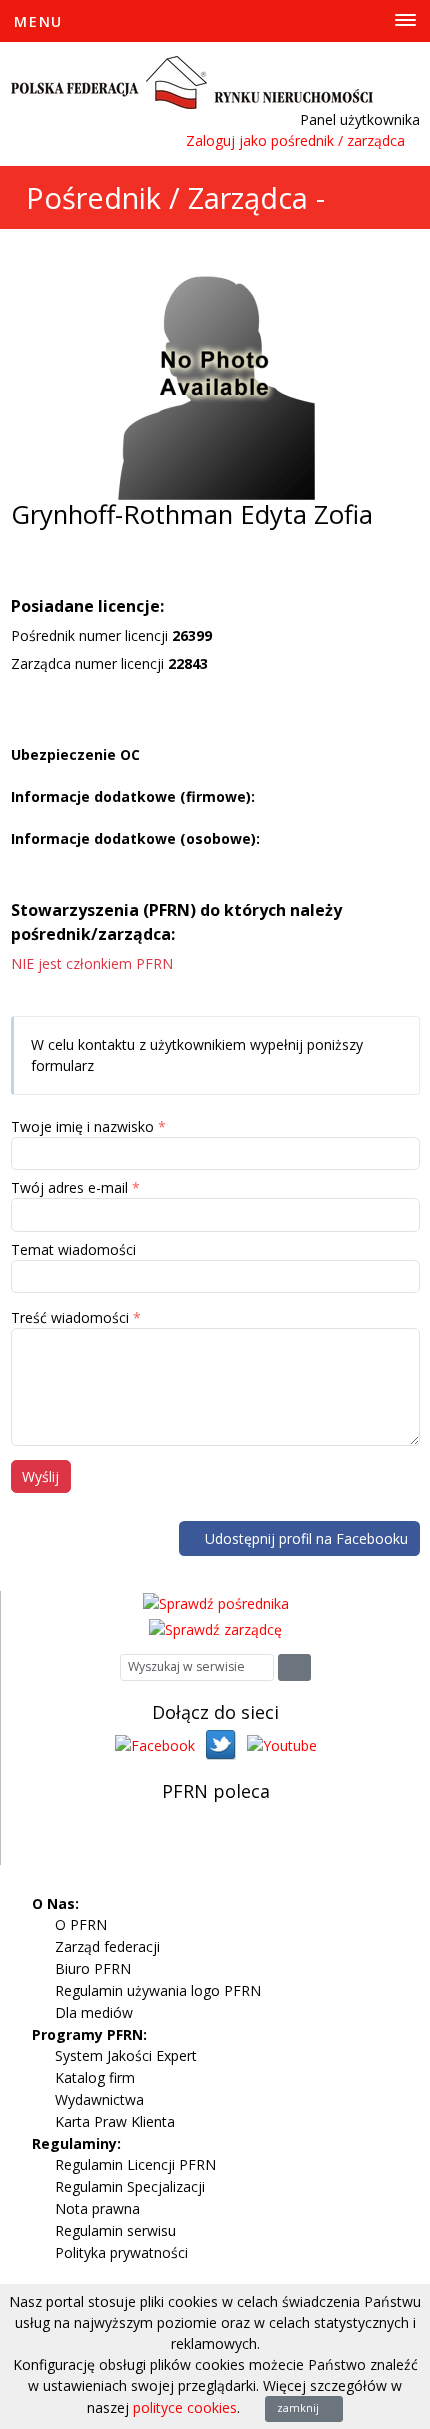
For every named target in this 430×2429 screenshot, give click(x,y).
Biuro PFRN (93, 1968)
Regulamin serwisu (115, 2230)
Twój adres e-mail (69, 1187)
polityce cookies (185, 2407)
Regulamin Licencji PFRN (135, 2164)
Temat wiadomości (73, 1249)
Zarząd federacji (107, 1946)
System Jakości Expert (126, 2055)
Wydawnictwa (99, 2099)
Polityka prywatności (121, 2252)
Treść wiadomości (70, 1317)
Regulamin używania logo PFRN (158, 1990)
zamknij (299, 2408)
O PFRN (81, 1924)
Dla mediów (94, 2012)
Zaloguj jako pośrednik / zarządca (295, 140)
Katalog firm (95, 2077)
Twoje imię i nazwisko (82, 1126)
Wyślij (40, 1476)
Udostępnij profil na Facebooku (304, 1538)
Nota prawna (97, 2208)
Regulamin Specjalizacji (130, 2186)
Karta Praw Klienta (115, 2121)
